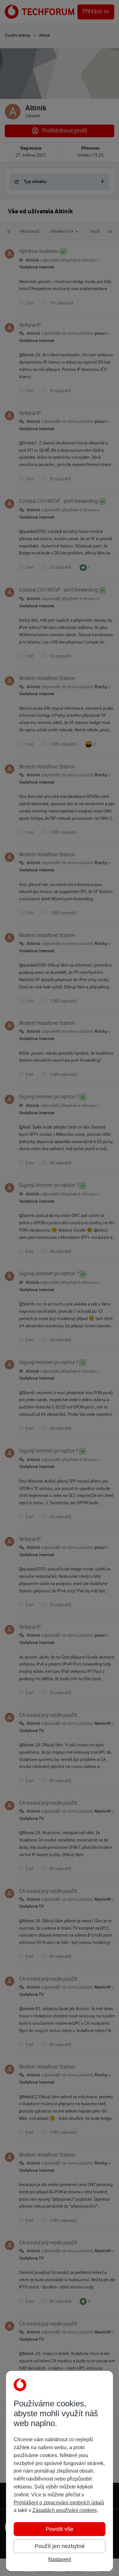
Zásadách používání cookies (65, 2510)
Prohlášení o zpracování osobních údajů (59, 2503)
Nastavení (60, 2559)
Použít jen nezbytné (60, 2546)
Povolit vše (60, 2529)
